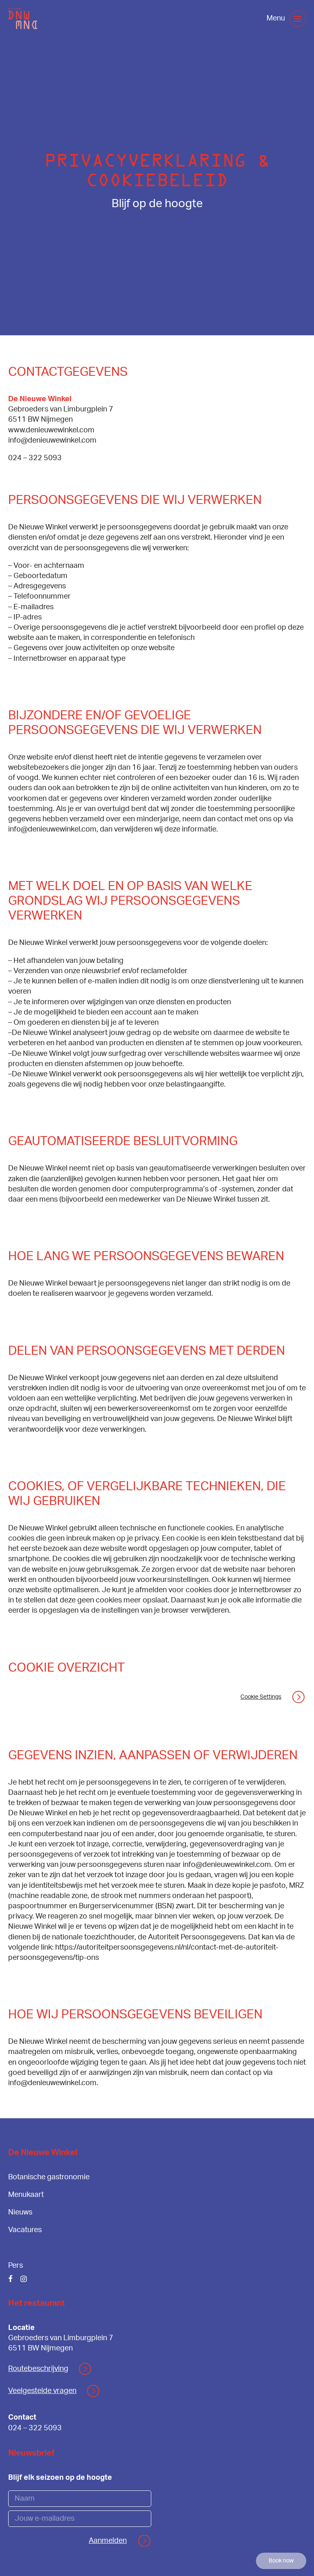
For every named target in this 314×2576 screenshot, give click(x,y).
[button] (298, 19)
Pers (16, 2266)
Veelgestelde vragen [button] (42, 2391)
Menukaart (26, 2195)
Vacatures (25, 2230)
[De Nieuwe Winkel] (23, 19)
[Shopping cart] (254, 19)
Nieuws (20, 2212)
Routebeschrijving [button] (38, 2369)
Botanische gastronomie (49, 2177)
